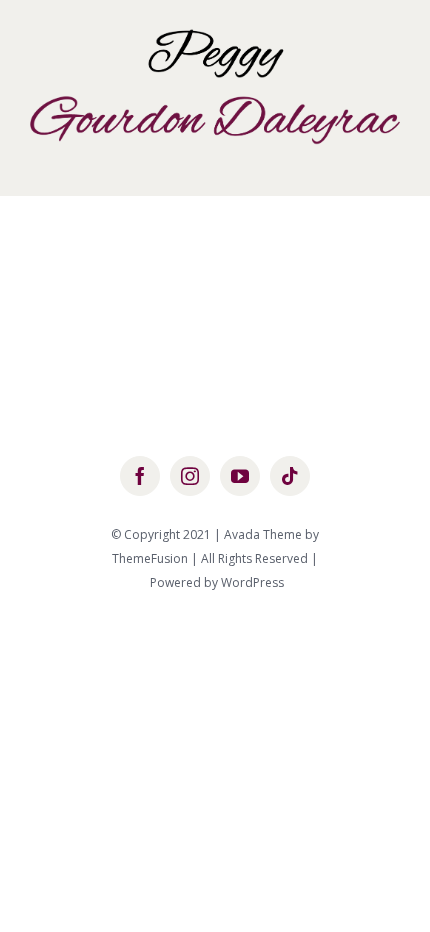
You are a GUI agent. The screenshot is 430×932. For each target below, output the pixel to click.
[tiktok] (290, 476)
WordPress (252, 582)
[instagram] (190, 476)
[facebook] (140, 476)
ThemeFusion (150, 558)
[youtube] (240, 476)
